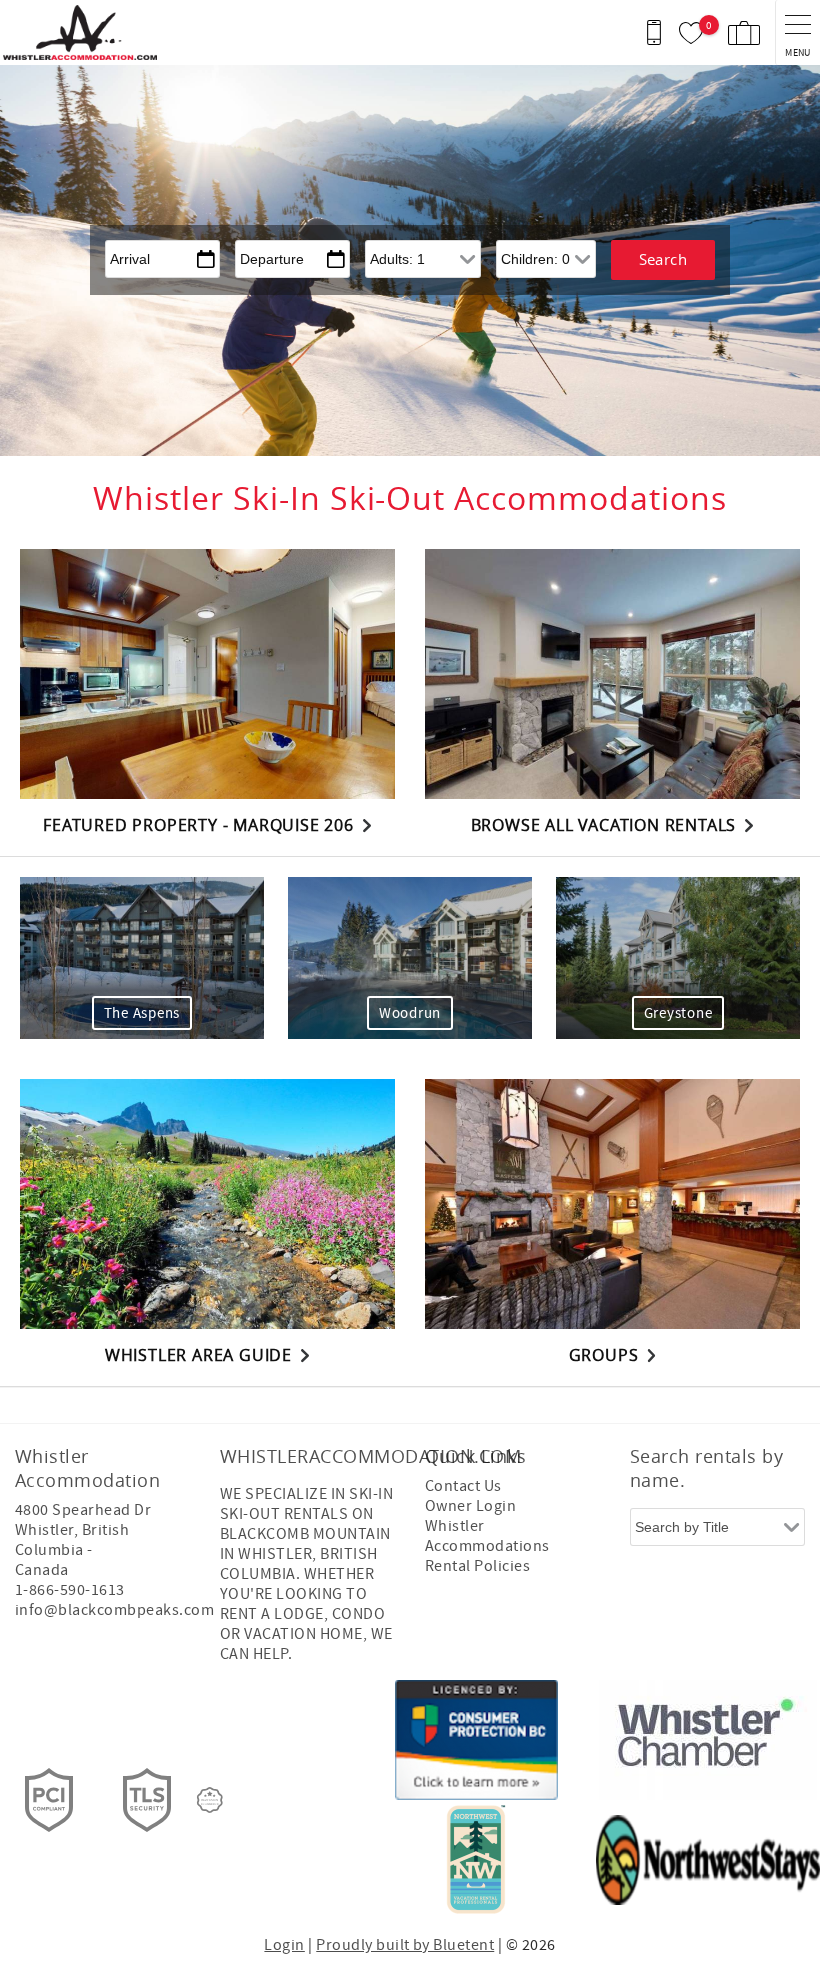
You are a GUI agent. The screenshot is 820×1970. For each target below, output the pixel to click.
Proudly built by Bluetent (405, 1945)
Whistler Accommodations (487, 1536)
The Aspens (142, 1013)
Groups (604, 1355)
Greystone (678, 1013)
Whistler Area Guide (198, 1355)
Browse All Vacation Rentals (604, 825)
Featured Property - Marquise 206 (198, 825)
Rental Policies (477, 1566)
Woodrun (410, 1013)
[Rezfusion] (210, 1800)
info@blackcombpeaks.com (114, 1610)
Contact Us (463, 1486)
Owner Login (470, 1506)
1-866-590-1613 (70, 1590)
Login (284, 1945)
